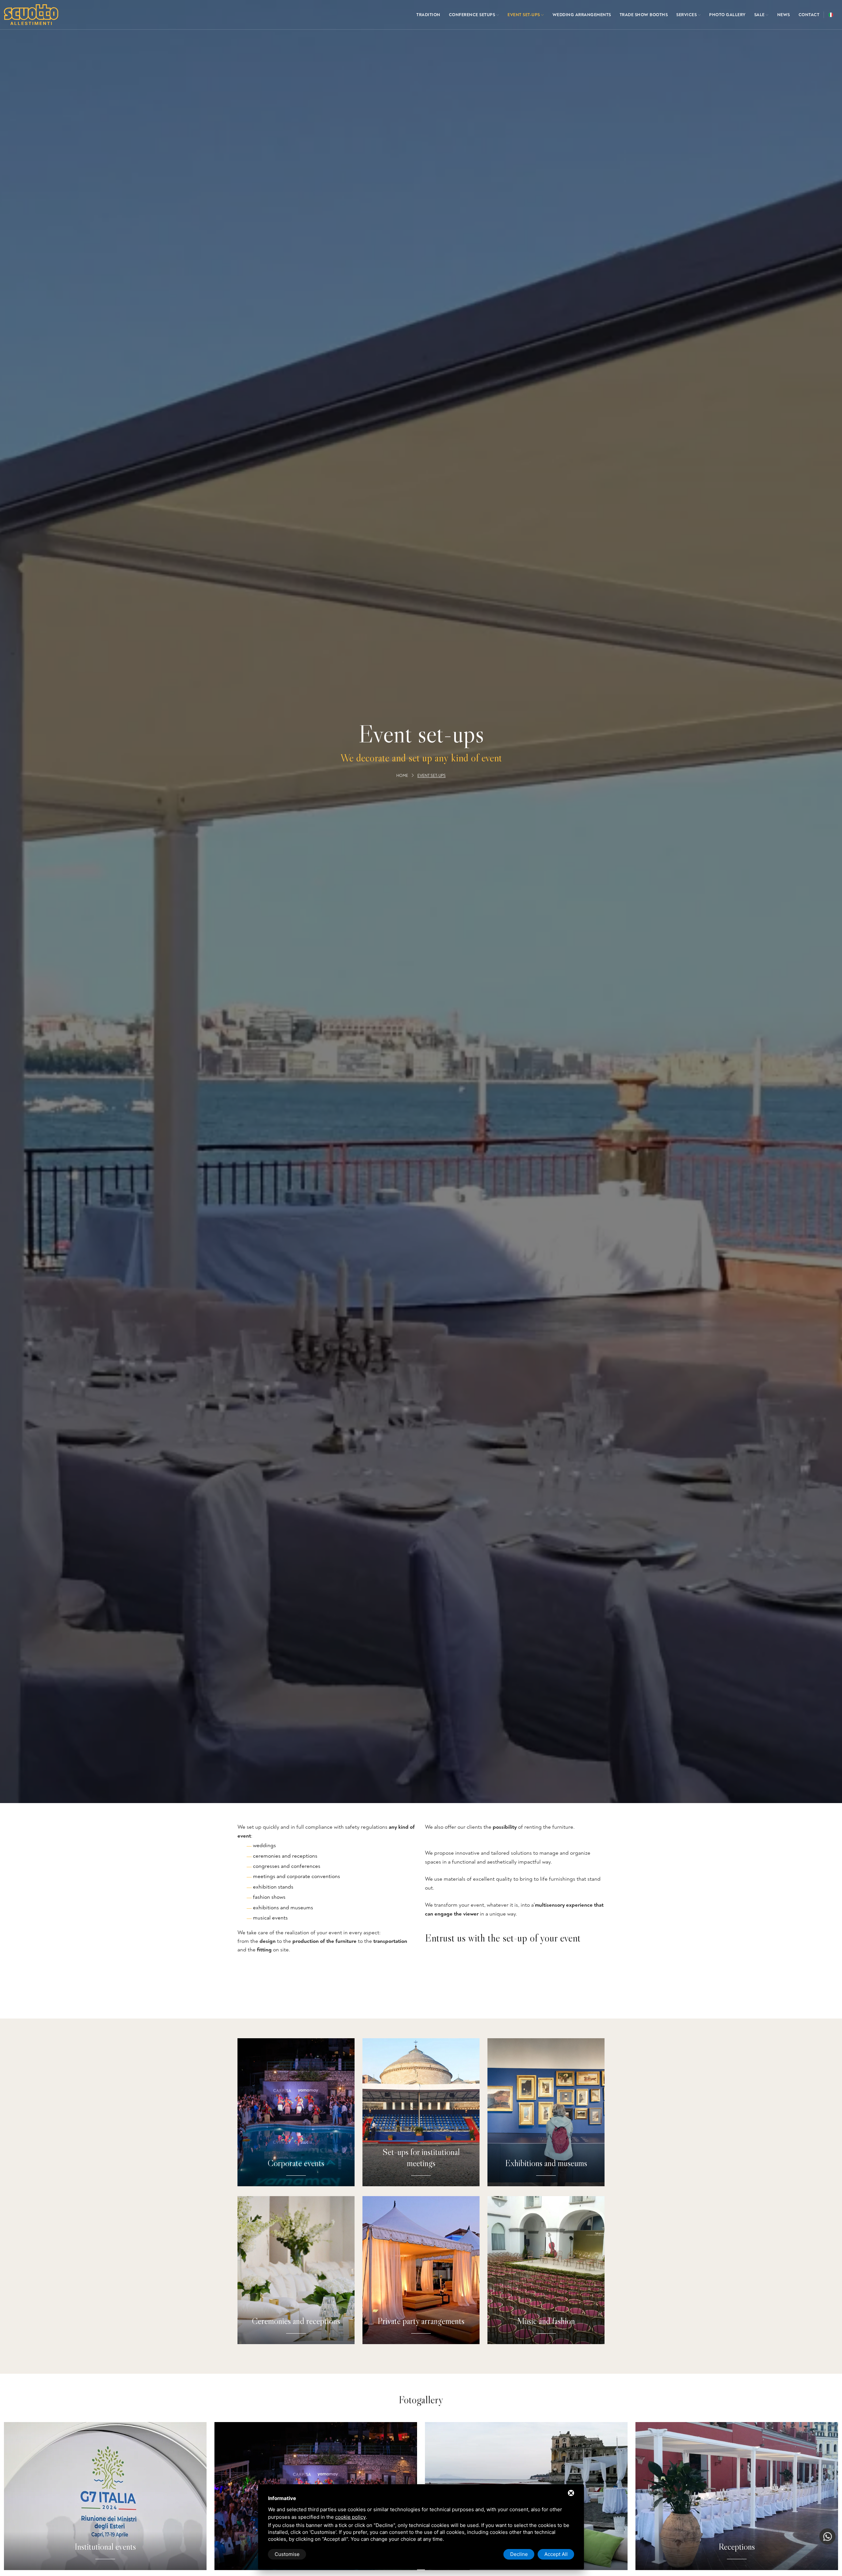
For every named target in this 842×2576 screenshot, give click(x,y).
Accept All (556, 2554)
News (784, 15)
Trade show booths (644, 15)
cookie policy (350, 2517)
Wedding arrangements (582, 15)
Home (402, 776)
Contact (809, 15)
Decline (519, 2554)
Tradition (428, 15)
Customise (287, 2554)
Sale (760, 15)
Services (687, 15)
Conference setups (473, 15)
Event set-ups (524, 15)
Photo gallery (727, 15)
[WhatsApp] (827, 2536)
